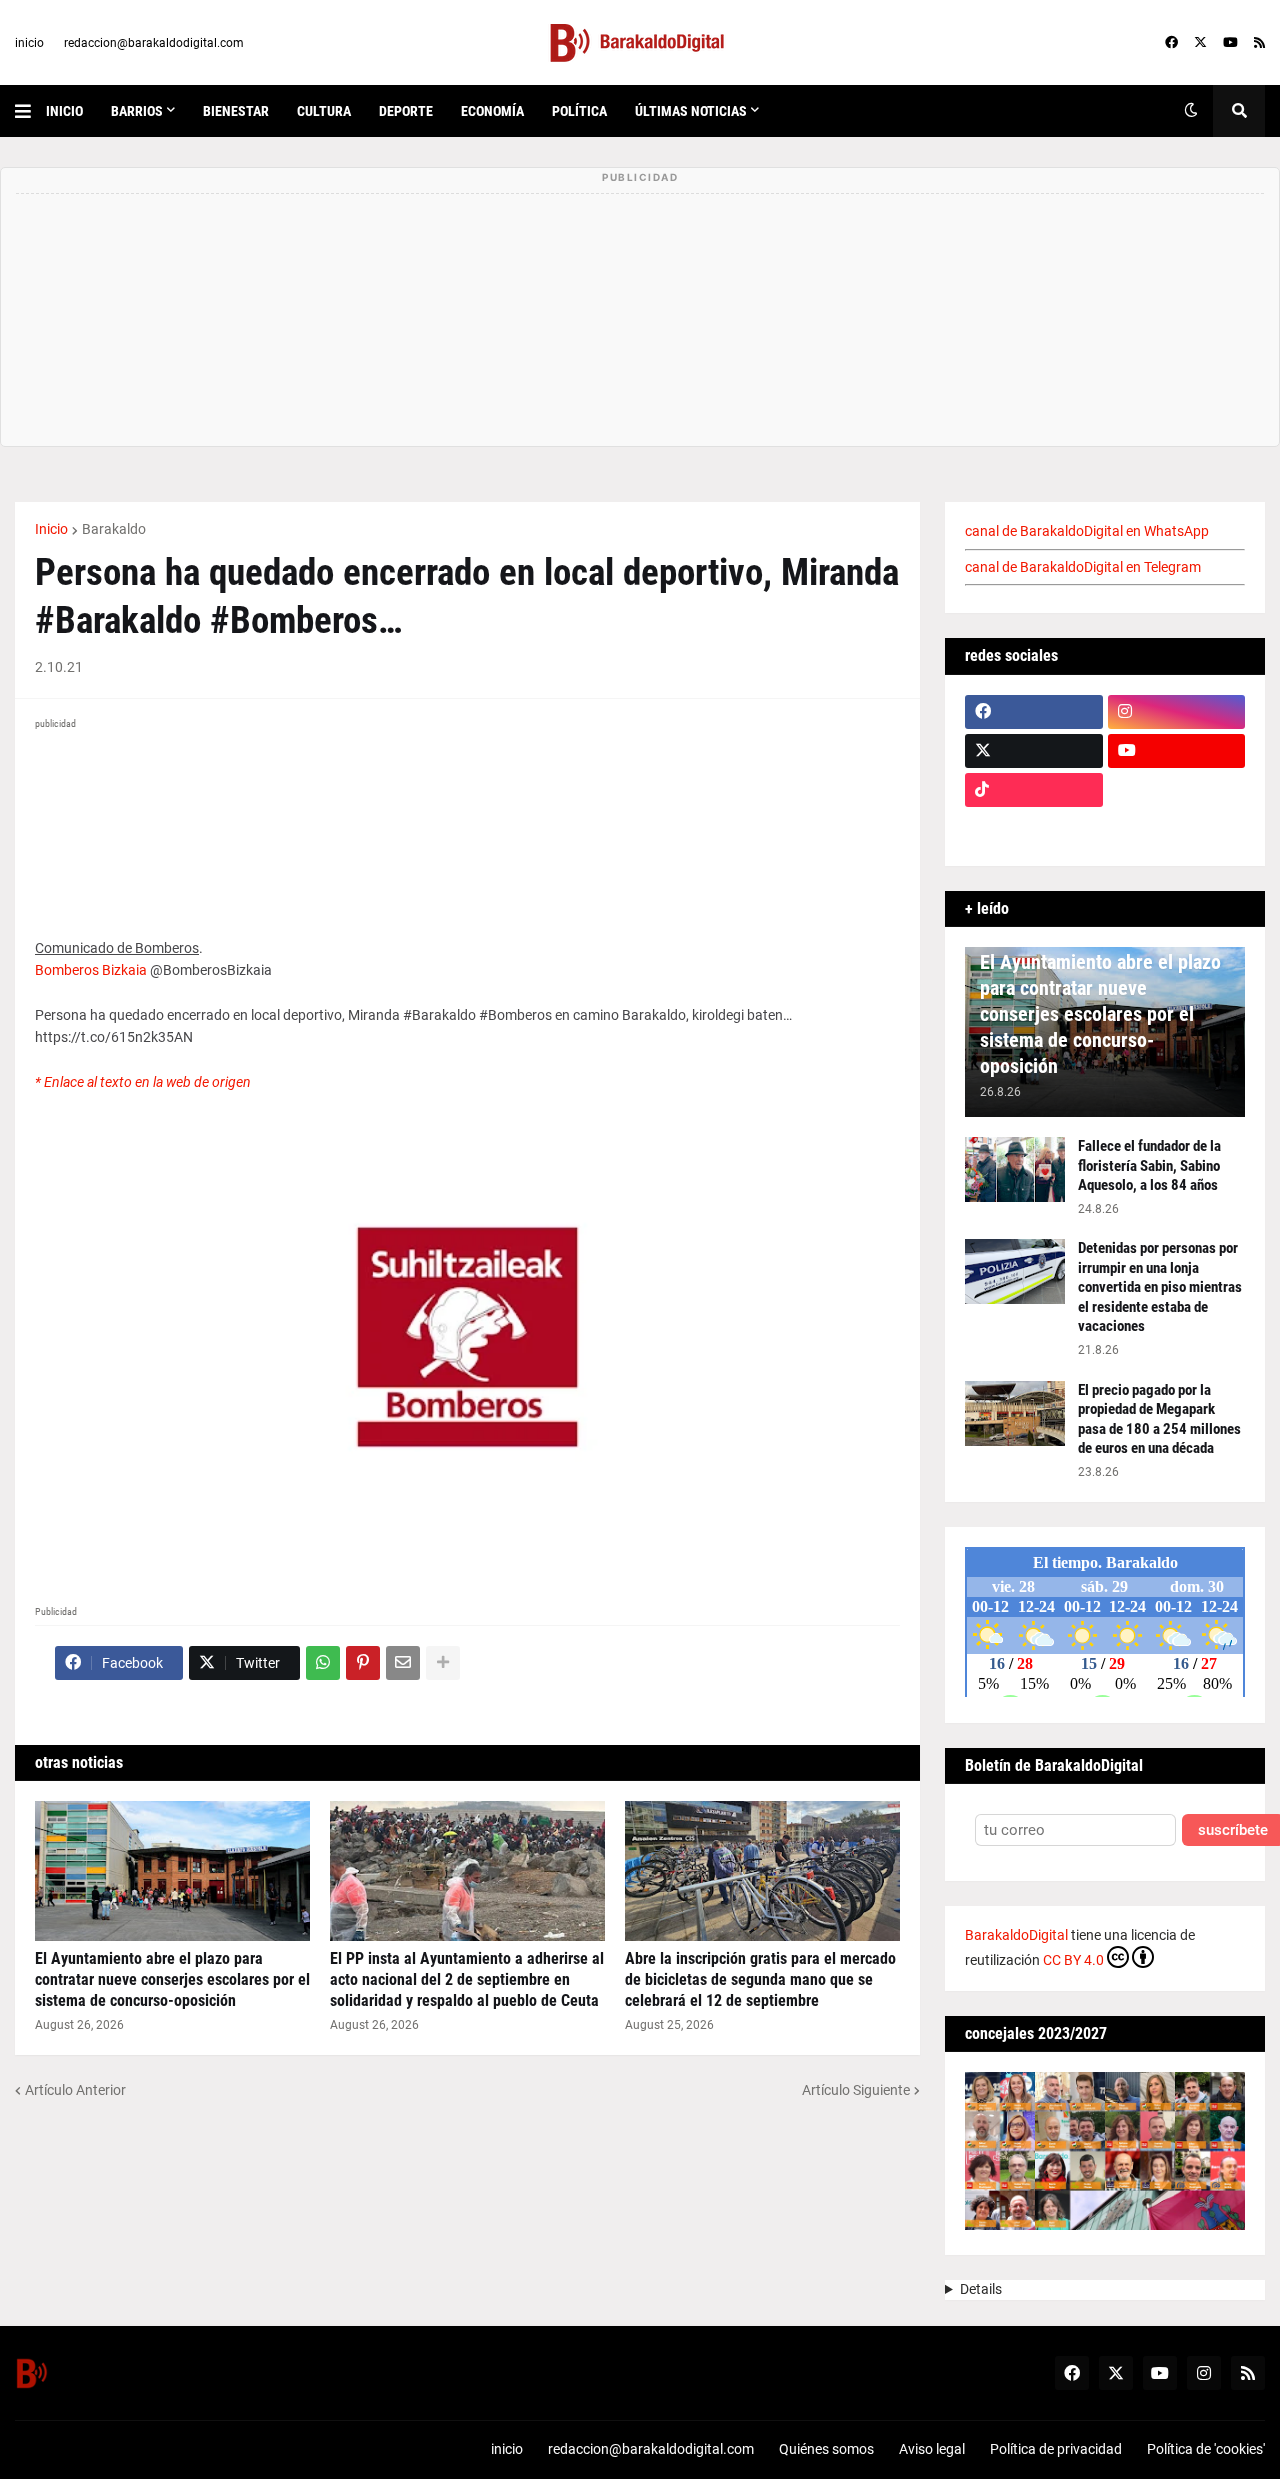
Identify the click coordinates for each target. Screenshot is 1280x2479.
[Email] (403, 1663)
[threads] (1177, 829)
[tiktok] (1034, 790)
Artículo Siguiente (856, 2090)
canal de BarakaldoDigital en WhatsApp (1087, 531)
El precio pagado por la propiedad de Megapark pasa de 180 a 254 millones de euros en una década (1159, 1419)
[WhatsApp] (323, 1663)
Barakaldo (114, 529)
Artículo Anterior (75, 2090)
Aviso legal (932, 2449)
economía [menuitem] (492, 111)
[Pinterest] (363, 1663)
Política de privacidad (1056, 2449)
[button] (30, 111)
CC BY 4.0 (1073, 1960)
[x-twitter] (1200, 43)
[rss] (1259, 43)
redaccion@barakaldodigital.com (154, 43)
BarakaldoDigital (1016, 1935)
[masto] (1034, 829)
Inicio (51, 529)
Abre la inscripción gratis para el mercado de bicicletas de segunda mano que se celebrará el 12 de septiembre (760, 1979)
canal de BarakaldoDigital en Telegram (1083, 567)
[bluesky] (1177, 790)
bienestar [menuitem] (236, 111)
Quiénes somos (826, 2449)
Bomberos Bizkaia (91, 970)
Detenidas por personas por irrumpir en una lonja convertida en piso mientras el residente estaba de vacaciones (1160, 1287)
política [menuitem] (579, 111)
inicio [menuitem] (64, 111)
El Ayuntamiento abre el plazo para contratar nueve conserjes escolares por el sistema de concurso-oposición (172, 1979)
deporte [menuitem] (406, 111)
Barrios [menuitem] (137, 111)
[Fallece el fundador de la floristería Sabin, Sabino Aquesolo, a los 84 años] (1015, 1169)
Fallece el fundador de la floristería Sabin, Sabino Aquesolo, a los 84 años (1149, 1165)
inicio (29, 43)
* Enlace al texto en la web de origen (143, 1082)
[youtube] (1230, 43)
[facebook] (1171, 43)
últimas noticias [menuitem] (691, 111)
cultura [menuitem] (324, 111)
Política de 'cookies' (1206, 2449)
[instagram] (1177, 712)
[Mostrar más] (443, 1663)
